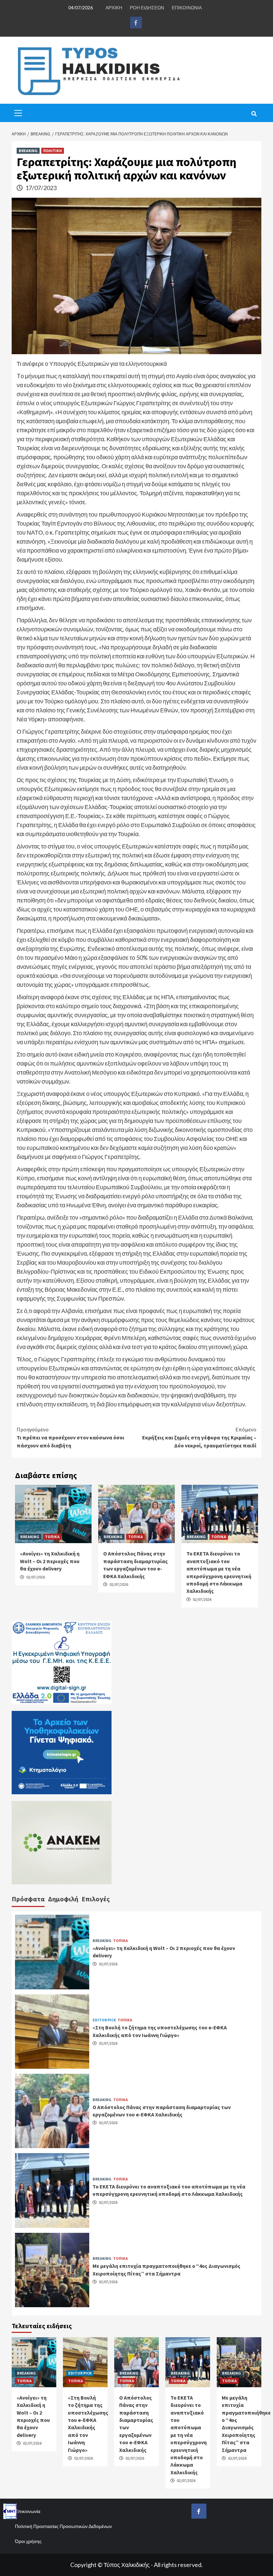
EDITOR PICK (104, 2020)
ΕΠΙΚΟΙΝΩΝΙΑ (187, 8)
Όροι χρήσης (28, 2541)
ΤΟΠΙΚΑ (52, 1537)
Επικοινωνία (28, 2511)
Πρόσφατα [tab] (28, 1899)
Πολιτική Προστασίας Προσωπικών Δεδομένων (63, 2526)
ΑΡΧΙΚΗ (114, 8)
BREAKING (28, 151)
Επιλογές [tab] (96, 1899)
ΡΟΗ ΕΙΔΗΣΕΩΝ (147, 8)
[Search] (254, 114)
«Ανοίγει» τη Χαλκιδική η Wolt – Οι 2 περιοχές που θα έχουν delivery (50, 1561)
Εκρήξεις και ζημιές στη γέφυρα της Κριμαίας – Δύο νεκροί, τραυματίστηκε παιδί (199, 1437)
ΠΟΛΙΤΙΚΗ (53, 151)
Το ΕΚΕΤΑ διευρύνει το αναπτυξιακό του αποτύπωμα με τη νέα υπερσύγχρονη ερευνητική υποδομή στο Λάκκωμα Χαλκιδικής (189, 2435)
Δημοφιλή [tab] (63, 1899)
